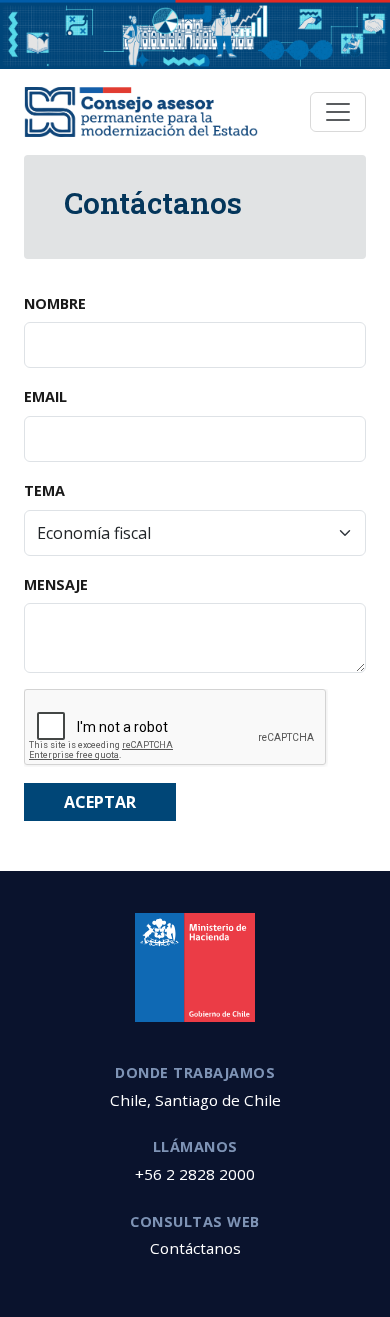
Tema (44, 490)
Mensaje (56, 584)
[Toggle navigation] (338, 112)
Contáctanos (195, 1248)
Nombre (55, 303)
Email (45, 396)
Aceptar (100, 802)
